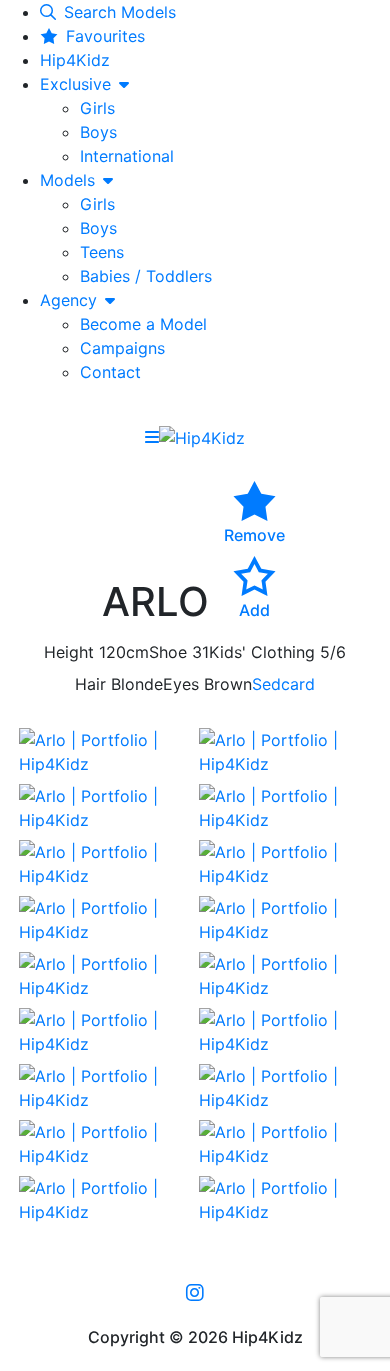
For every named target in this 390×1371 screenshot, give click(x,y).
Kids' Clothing (262, 652)
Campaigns (122, 348)
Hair (90, 684)
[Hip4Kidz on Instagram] (195, 1292)
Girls (97, 108)
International (127, 156)
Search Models (120, 12)
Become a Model (143, 324)
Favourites (105, 36)
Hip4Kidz (75, 60)
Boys (98, 132)
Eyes (181, 684)
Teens (102, 252)
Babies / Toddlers (146, 276)
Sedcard (283, 684)
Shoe (168, 652)
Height (69, 652)
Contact (110, 372)
